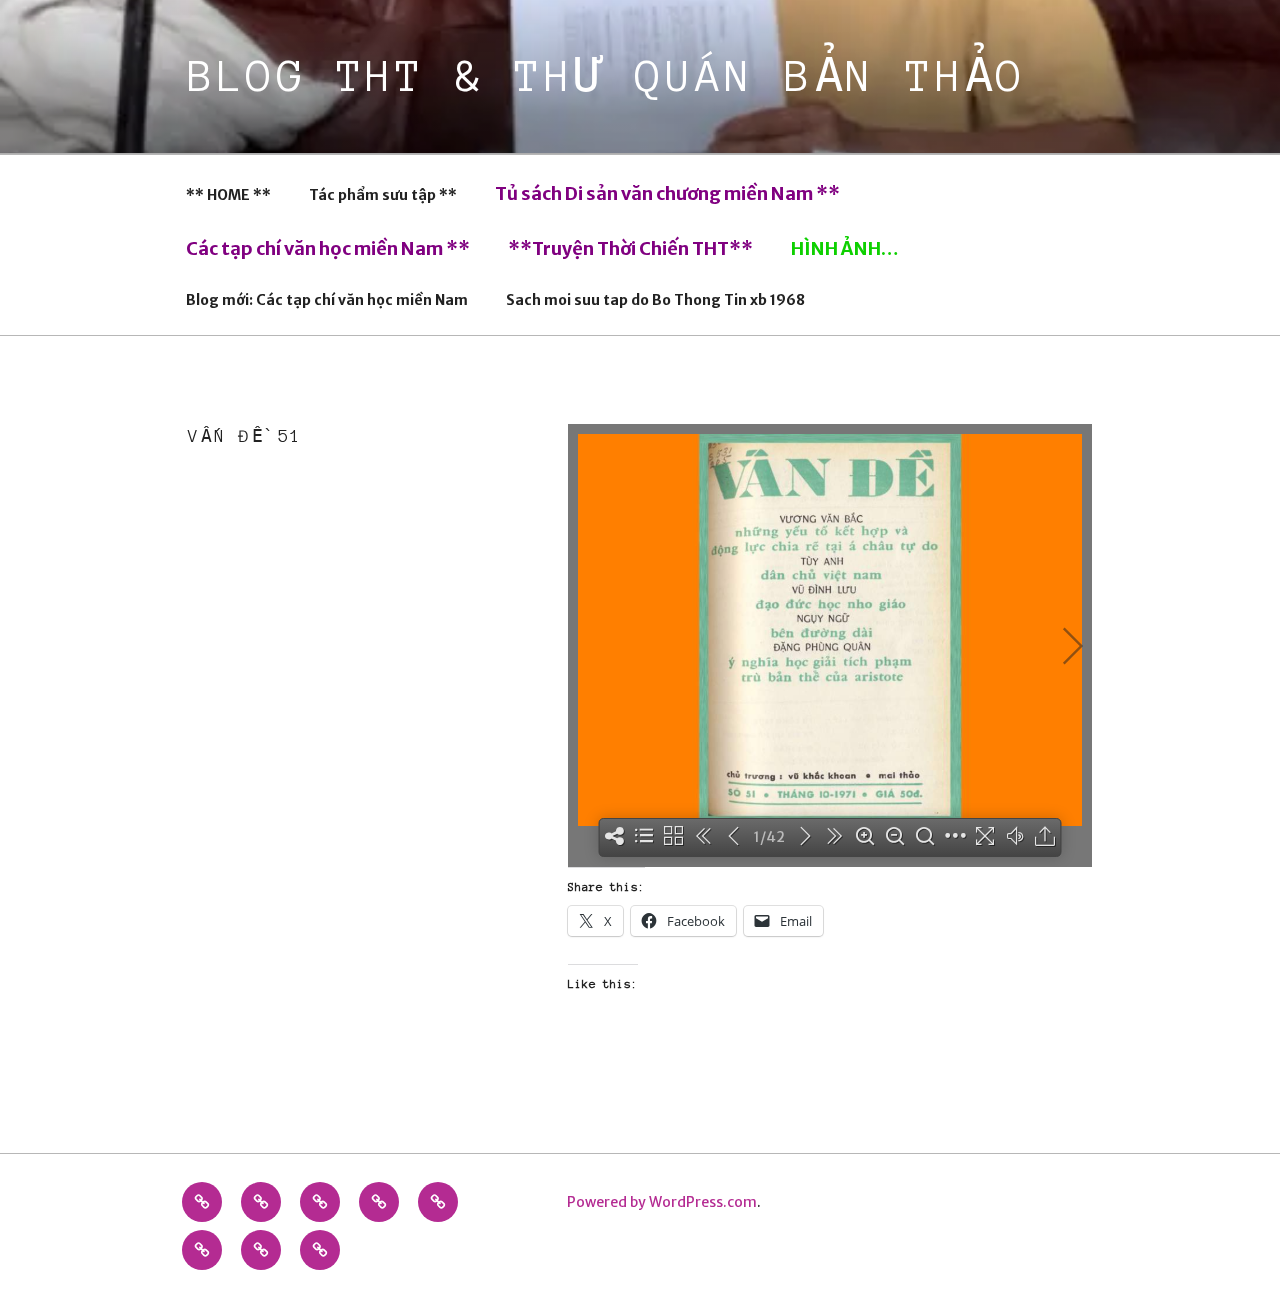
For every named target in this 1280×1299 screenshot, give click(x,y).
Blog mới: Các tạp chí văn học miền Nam (327, 300)
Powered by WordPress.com (662, 1202)
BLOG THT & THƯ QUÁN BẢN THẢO (607, 76)
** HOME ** (228, 195)
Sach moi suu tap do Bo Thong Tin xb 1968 (655, 300)
